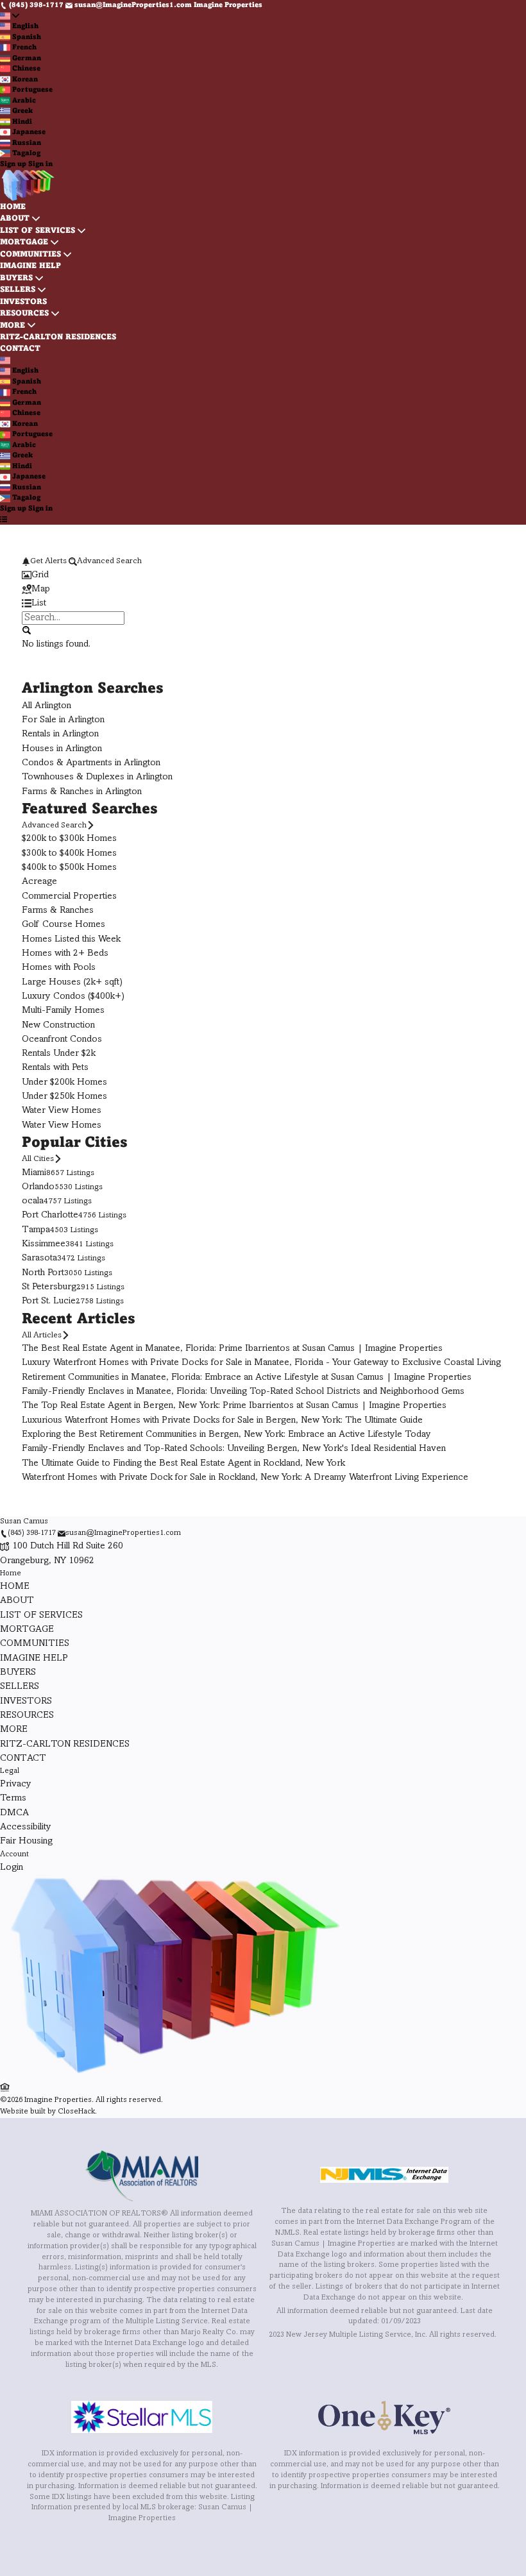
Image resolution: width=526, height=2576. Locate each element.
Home (11, 1574)
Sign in (40, 164)
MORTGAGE (24, 242)
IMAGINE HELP (30, 266)
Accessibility (26, 1827)
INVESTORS (23, 302)
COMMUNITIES (30, 255)
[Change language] (10, 16)
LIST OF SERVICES (38, 231)
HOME (13, 207)
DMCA (14, 1813)
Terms (13, 1798)
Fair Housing (26, 1841)
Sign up (13, 164)
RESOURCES (24, 314)
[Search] (26, 631)
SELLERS (18, 290)
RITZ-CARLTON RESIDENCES (58, 337)
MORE (13, 326)
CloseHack (76, 2112)
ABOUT (15, 219)
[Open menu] (4, 519)
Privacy (16, 1784)
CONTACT (20, 349)
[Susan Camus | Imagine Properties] (173, 2075)
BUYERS (16, 278)
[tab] (263, 575)
